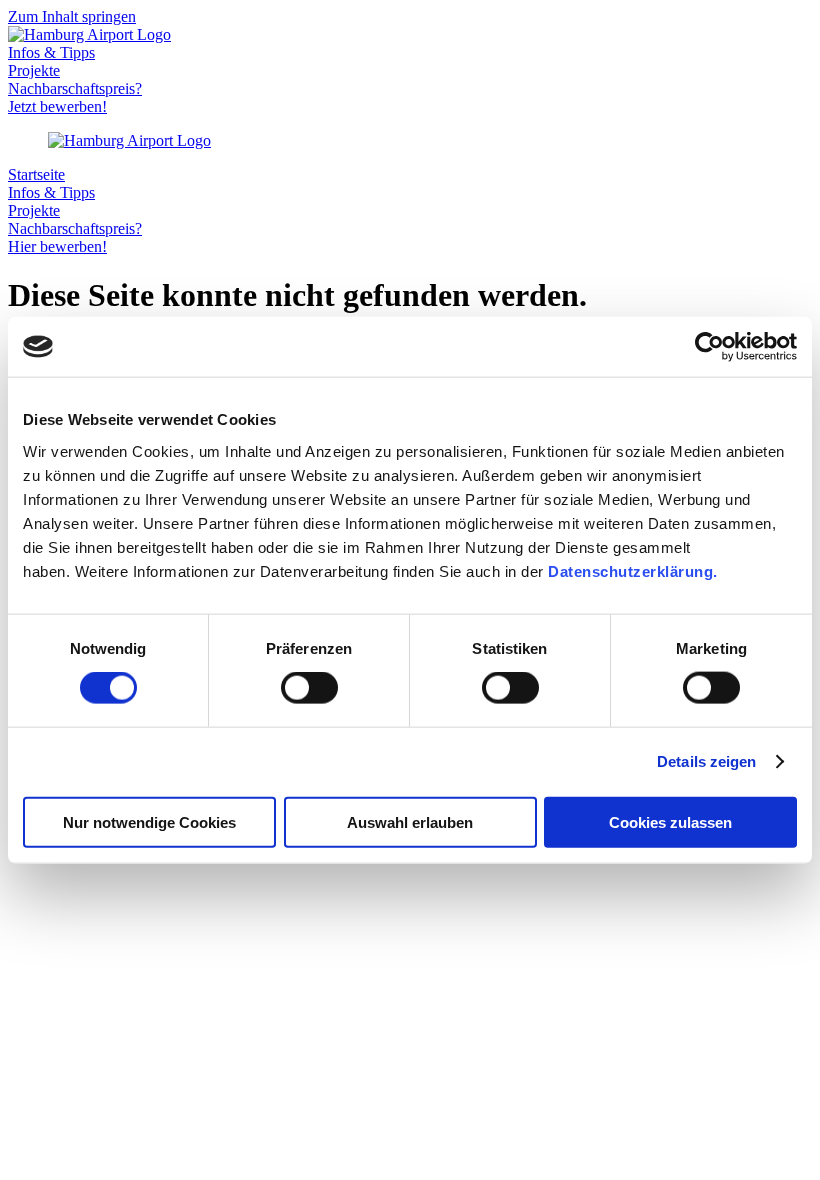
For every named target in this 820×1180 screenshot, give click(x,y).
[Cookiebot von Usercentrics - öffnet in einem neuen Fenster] (709, 347)
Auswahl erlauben (410, 821)
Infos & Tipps (51, 52)
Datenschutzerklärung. (633, 570)
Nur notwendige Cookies (149, 821)
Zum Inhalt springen (72, 16)
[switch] (309, 688)
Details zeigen (706, 761)
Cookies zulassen (670, 821)
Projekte (34, 70)
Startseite (36, 174)
